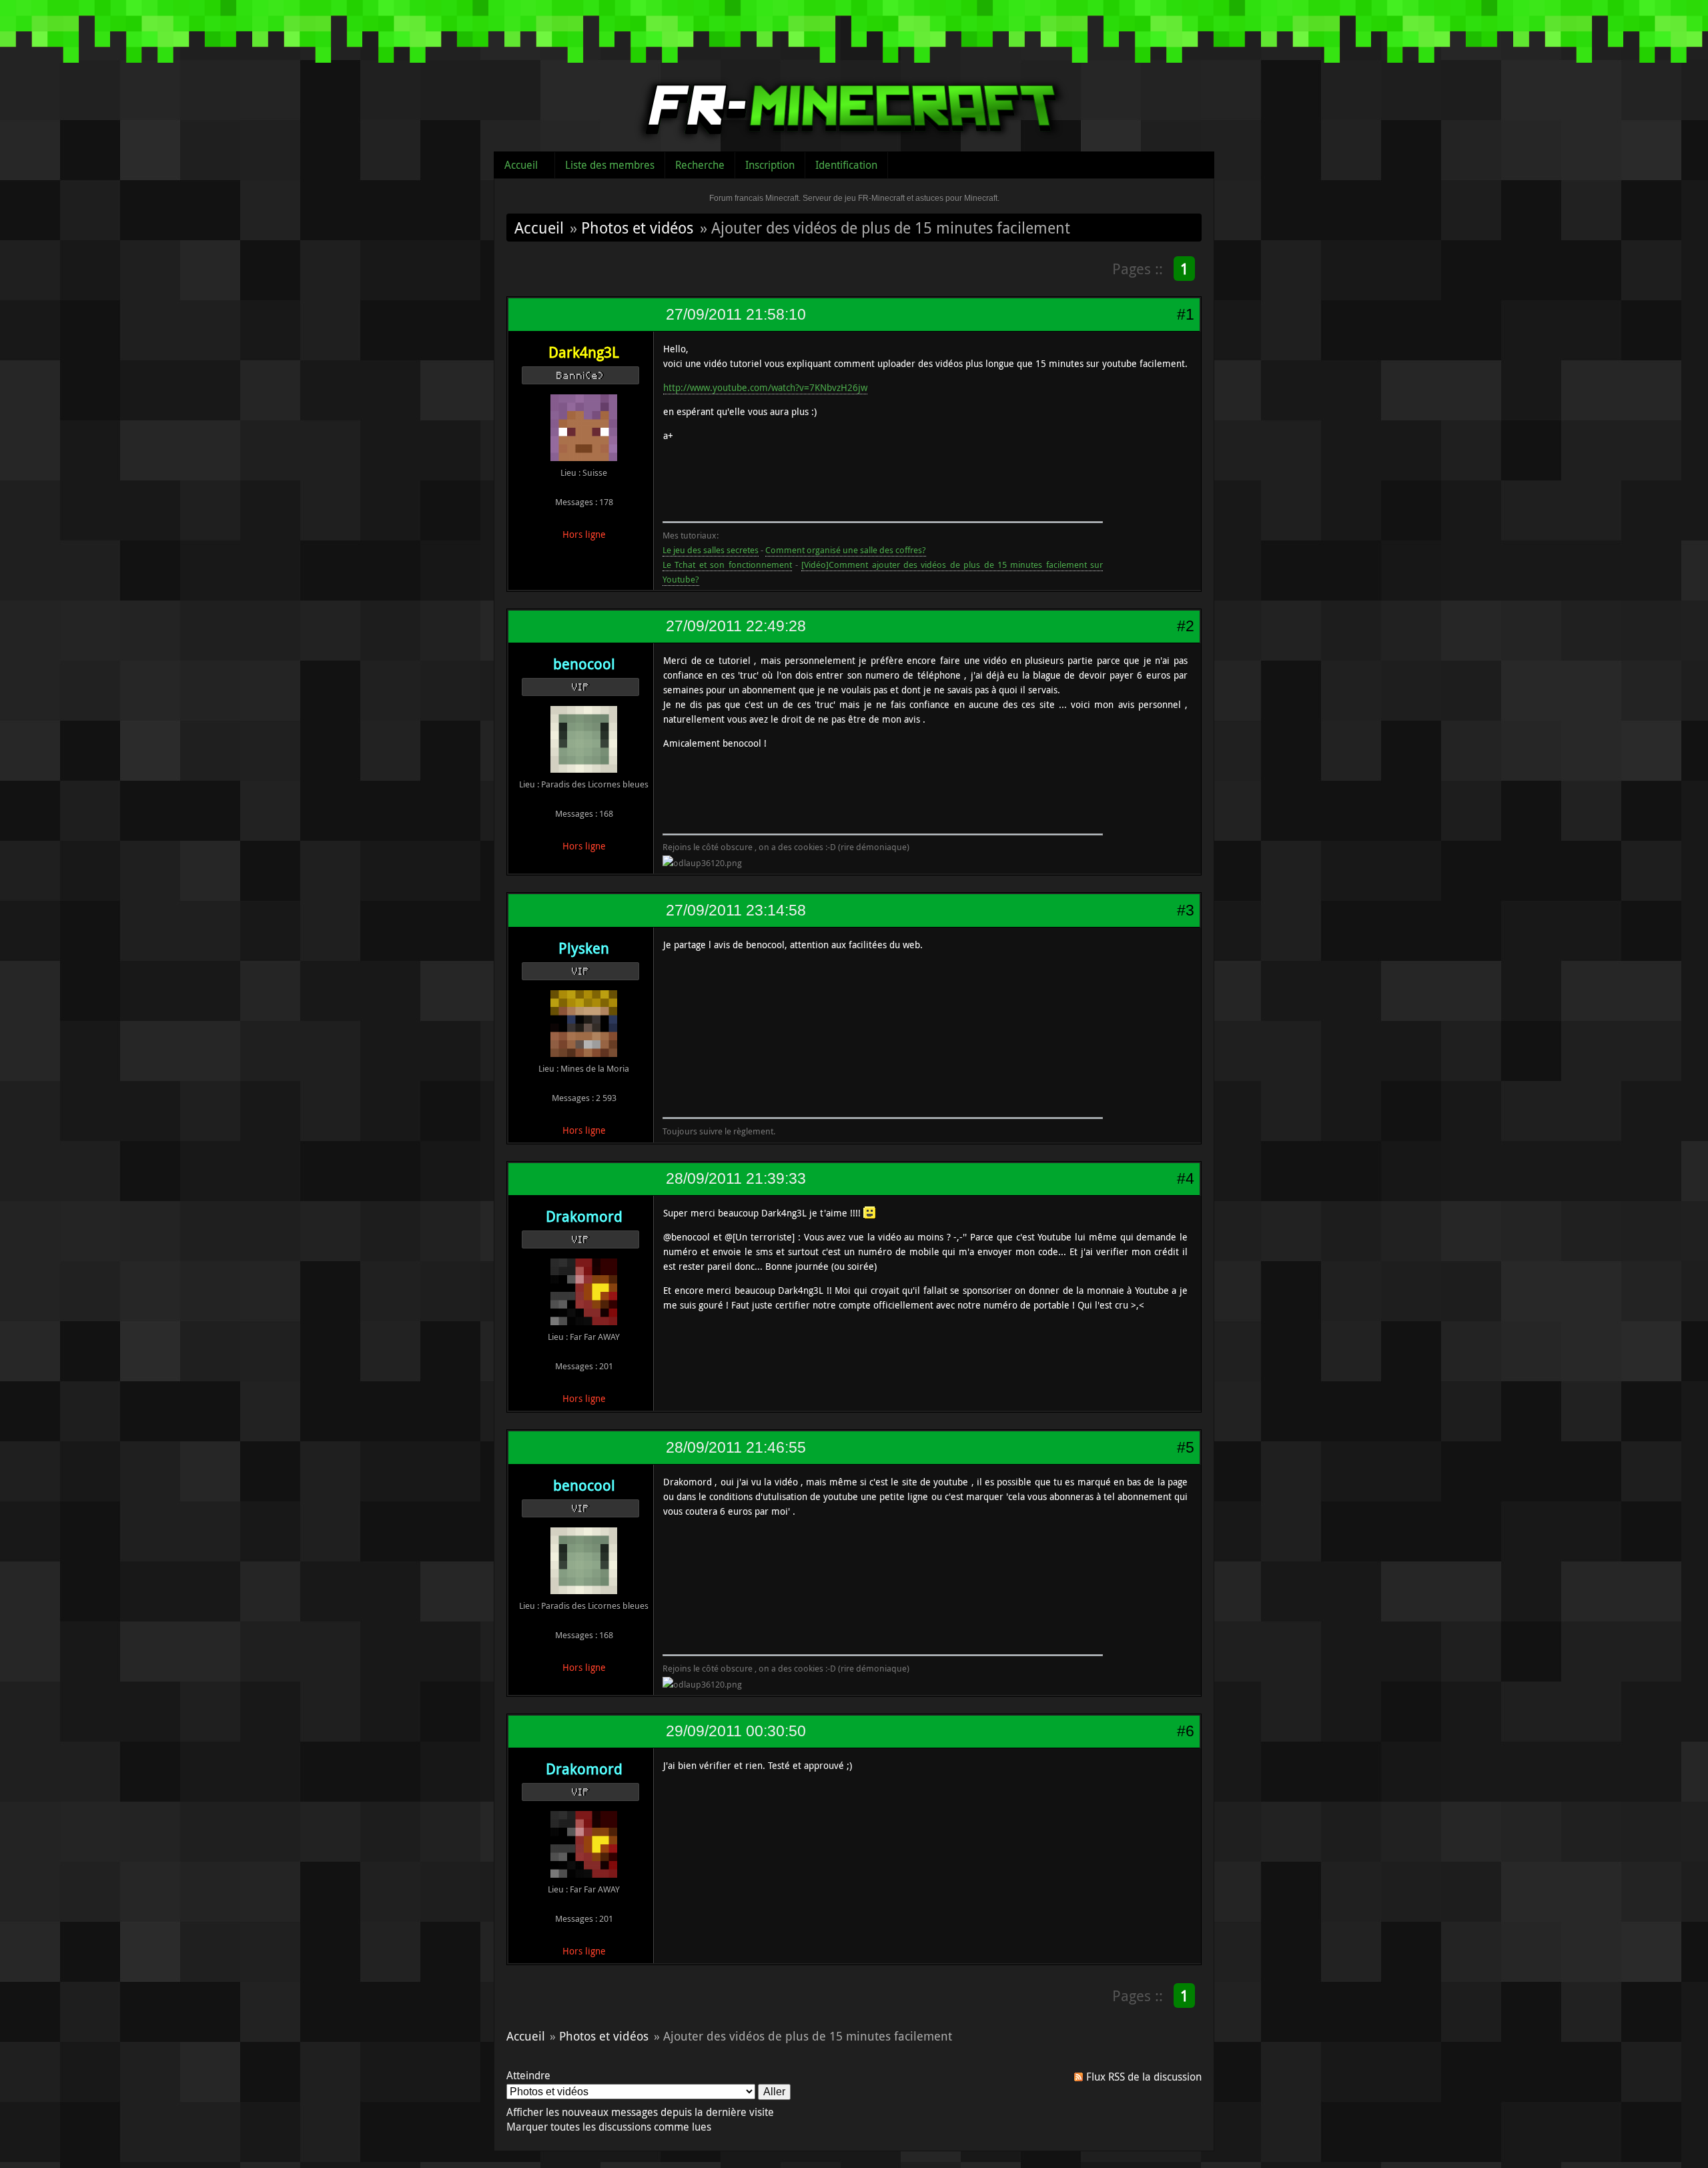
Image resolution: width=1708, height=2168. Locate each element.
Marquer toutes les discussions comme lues (609, 2127)
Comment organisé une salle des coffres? (846, 550)
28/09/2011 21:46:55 (736, 1447)
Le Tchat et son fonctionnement (727, 565)
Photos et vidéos (637, 228)
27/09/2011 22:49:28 (736, 626)
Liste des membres (610, 165)
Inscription (770, 165)
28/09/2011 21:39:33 (736, 1178)
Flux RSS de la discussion (1144, 2077)
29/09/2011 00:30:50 (736, 1731)
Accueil (521, 165)
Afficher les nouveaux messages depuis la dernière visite (640, 2112)
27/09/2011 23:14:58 (736, 910)
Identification (846, 165)
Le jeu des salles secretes (711, 550)
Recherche (700, 165)
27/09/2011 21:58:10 (736, 314)
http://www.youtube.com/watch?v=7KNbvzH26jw (765, 387)
